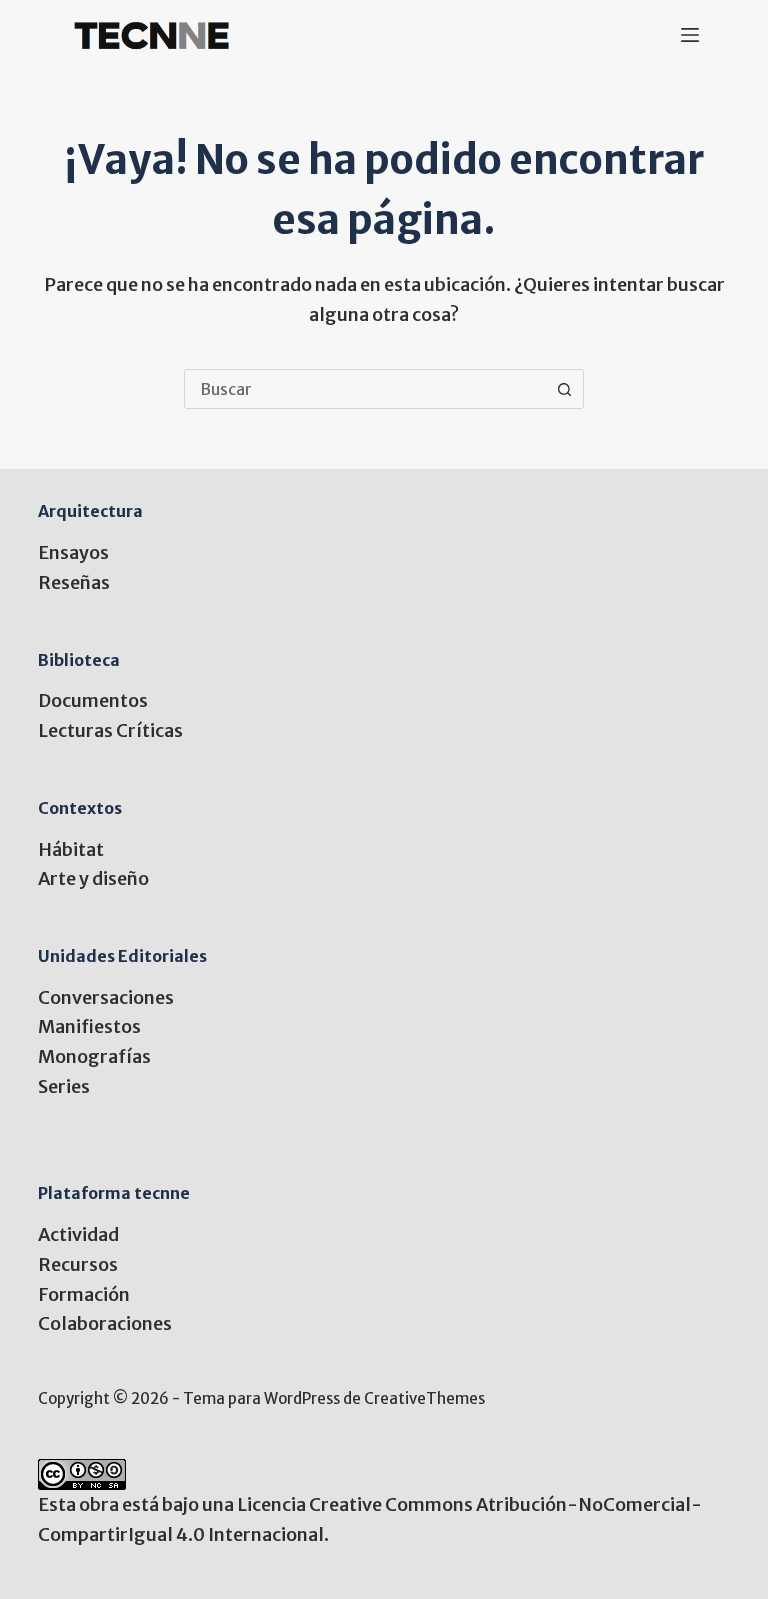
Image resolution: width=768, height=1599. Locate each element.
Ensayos (73, 552)
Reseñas (74, 582)
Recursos (78, 1264)
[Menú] (690, 35)
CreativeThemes (424, 1398)
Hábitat (71, 849)
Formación (84, 1294)
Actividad (78, 1234)
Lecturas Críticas (110, 730)
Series (64, 1086)
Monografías (94, 1056)
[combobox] (365, 389)
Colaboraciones (105, 1323)
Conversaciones (106, 997)
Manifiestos (89, 1026)
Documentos (93, 700)
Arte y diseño (93, 878)
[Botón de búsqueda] (564, 389)
